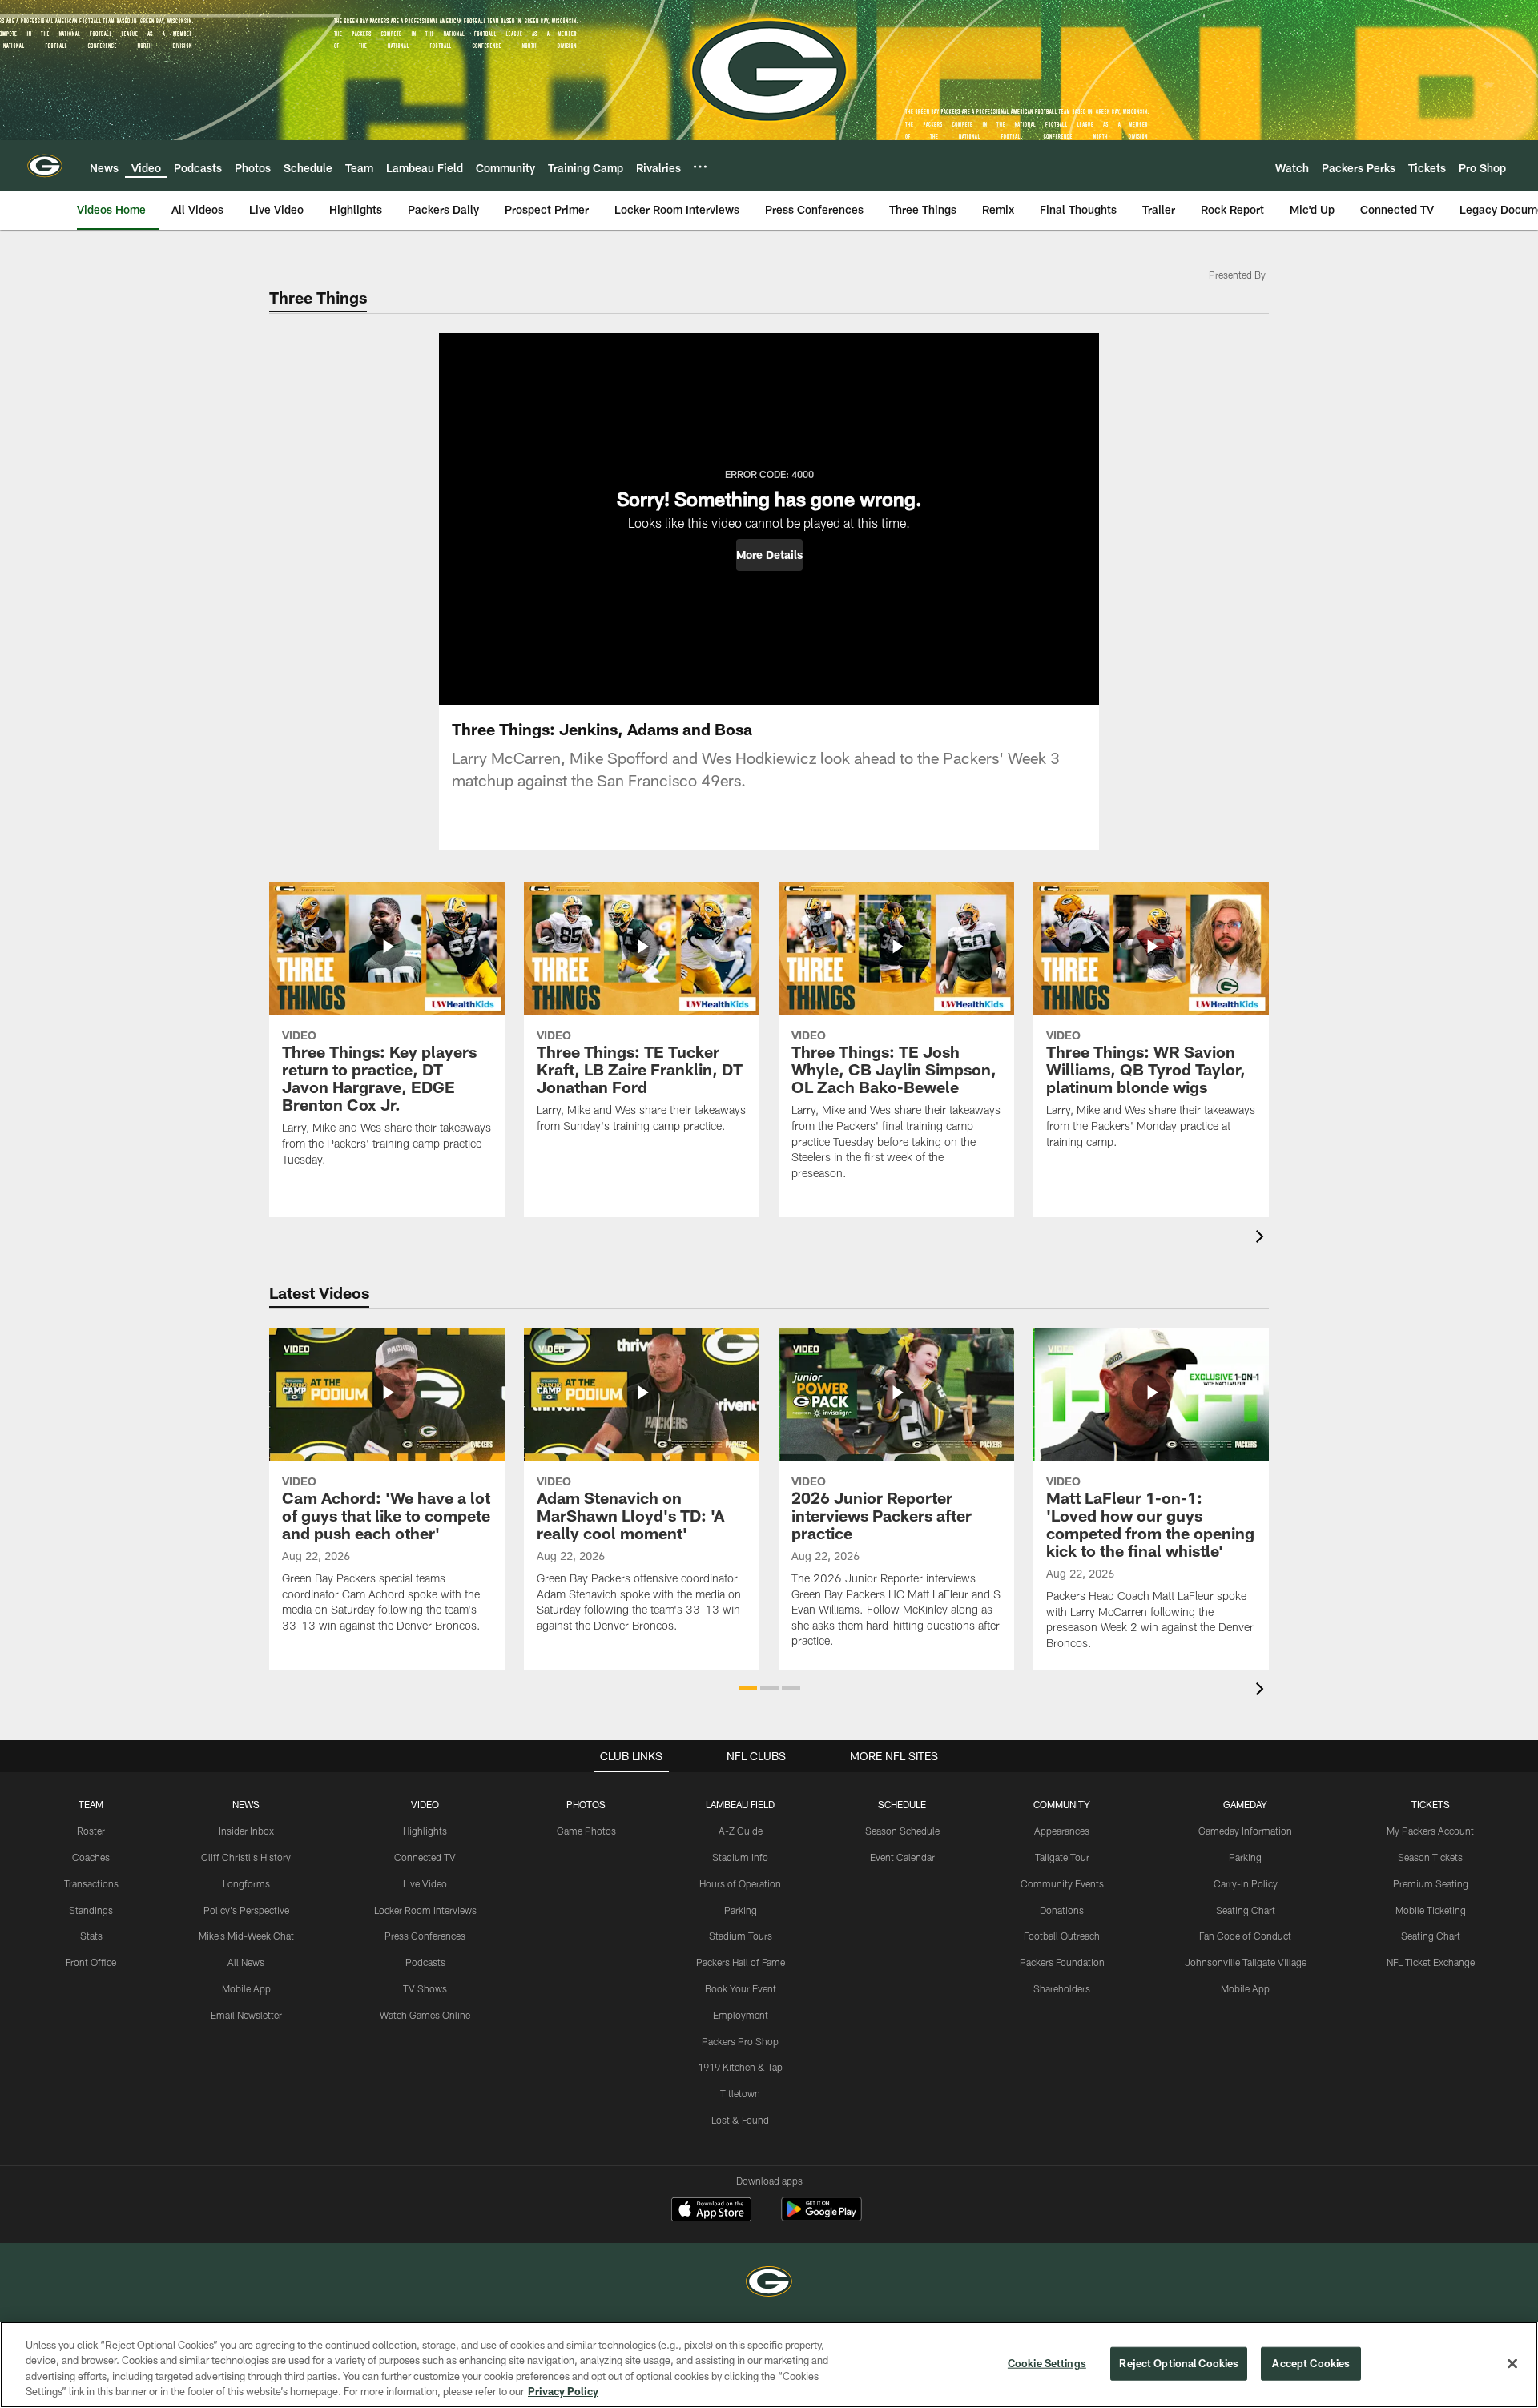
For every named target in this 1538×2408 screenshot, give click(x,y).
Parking (741, 1910)
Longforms (246, 1883)
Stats (91, 1936)
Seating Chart (1246, 1910)
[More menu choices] (700, 167)
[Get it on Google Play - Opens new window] (821, 2217)
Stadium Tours (741, 1936)
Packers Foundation (1062, 1962)
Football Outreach (1062, 1936)
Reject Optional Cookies (1179, 2363)
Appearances (1062, 1831)
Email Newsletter (246, 2015)
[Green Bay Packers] (769, 2283)
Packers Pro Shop (740, 2041)
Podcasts (425, 1962)
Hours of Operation (740, 1883)
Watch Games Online (425, 2015)
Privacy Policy (563, 2391)
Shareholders (1062, 1988)
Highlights (425, 1831)
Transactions (91, 1883)
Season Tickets (1430, 1857)
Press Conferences (425, 1936)
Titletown (740, 2093)
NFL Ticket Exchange (1431, 1962)
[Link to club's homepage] (45, 166)
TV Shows (425, 1988)
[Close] (1512, 2363)
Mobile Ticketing (1431, 1910)
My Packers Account (1430, 1831)
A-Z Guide (741, 1831)
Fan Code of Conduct (1245, 1936)
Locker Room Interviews (425, 1910)
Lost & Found (740, 2120)
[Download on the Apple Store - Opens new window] (711, 2211)
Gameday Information (1245, 1831)
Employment (741, 2015)
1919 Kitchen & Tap (740, 2067)
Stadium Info (740, 1857)
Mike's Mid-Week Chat (246, 1936)
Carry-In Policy (1246, 1883)
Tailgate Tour (1062, 1857)
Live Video (425, 1883)
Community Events (1062, 1883)
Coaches (91, 1857)
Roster (91, 1831)
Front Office (91, 1962)
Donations (1062, 1910)
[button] (769, 555)
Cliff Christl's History (246, 1857)
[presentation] (1262, 1238)
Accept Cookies (1311, 2363)
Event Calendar (902, 1857)
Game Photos (586, 1831)
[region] (769, 2365)
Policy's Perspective (246, 1910)
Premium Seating (1431, 1883)
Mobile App (246, 1988)
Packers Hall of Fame (741, 1962)
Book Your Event (741, 1988)
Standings (91, 1910)
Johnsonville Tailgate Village (1246, 1962)
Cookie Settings (1047, 2363)
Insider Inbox (246, 1831)
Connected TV (425, 1857)
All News (246, 1962)
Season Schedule (902, 1831)
